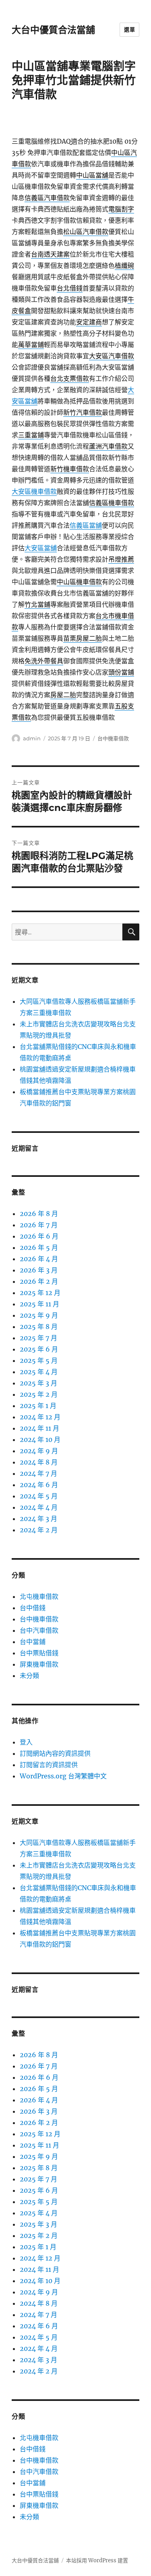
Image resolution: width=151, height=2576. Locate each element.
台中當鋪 (33, 1642)
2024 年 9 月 (39, 1451)
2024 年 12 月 (40, 1417)
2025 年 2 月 (39, 1394)
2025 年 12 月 (40, 1293)
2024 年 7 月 (38, 1473)
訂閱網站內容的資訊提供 (55, 1753)
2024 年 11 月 (39, 1428)
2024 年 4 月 (39, 1507)
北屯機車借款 (39, 1596)
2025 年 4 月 (39, 1372)
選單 (129, 29)
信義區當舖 (86, 525)
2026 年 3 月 (39, 1270)
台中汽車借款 (39, 1630)
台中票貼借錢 (39, 1653)
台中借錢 (33, 1608)
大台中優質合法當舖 (53, 30)
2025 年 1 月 (38, 1406)
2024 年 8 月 (39, 1462)
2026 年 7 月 (39, 1225)
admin (32, 738)
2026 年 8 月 (39, 1214)
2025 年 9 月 (39, 1315)
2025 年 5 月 (39, 1360)
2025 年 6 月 (39, 1349)
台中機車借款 (113, 738)
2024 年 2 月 (39, 1530)
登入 (26, 1742)
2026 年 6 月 (39, 1236)
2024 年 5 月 (39, 1496)
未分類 (29, 1676)
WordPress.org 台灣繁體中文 (63, 1776)
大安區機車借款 (34, 491)
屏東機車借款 (39, 1664)
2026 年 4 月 (39, 1259)
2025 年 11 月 (39, 1304)
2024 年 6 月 (39, 1485)
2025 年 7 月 (38, 1338)
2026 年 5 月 (39, 1247)
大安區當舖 (41, 548)
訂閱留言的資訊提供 (49, 1765)
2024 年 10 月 (40, 1439)
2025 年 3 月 (38, 1383)
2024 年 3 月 (38, 1519)
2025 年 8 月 (39, 1327)
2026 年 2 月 (39, 1281)
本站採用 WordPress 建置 (97, 2560)
